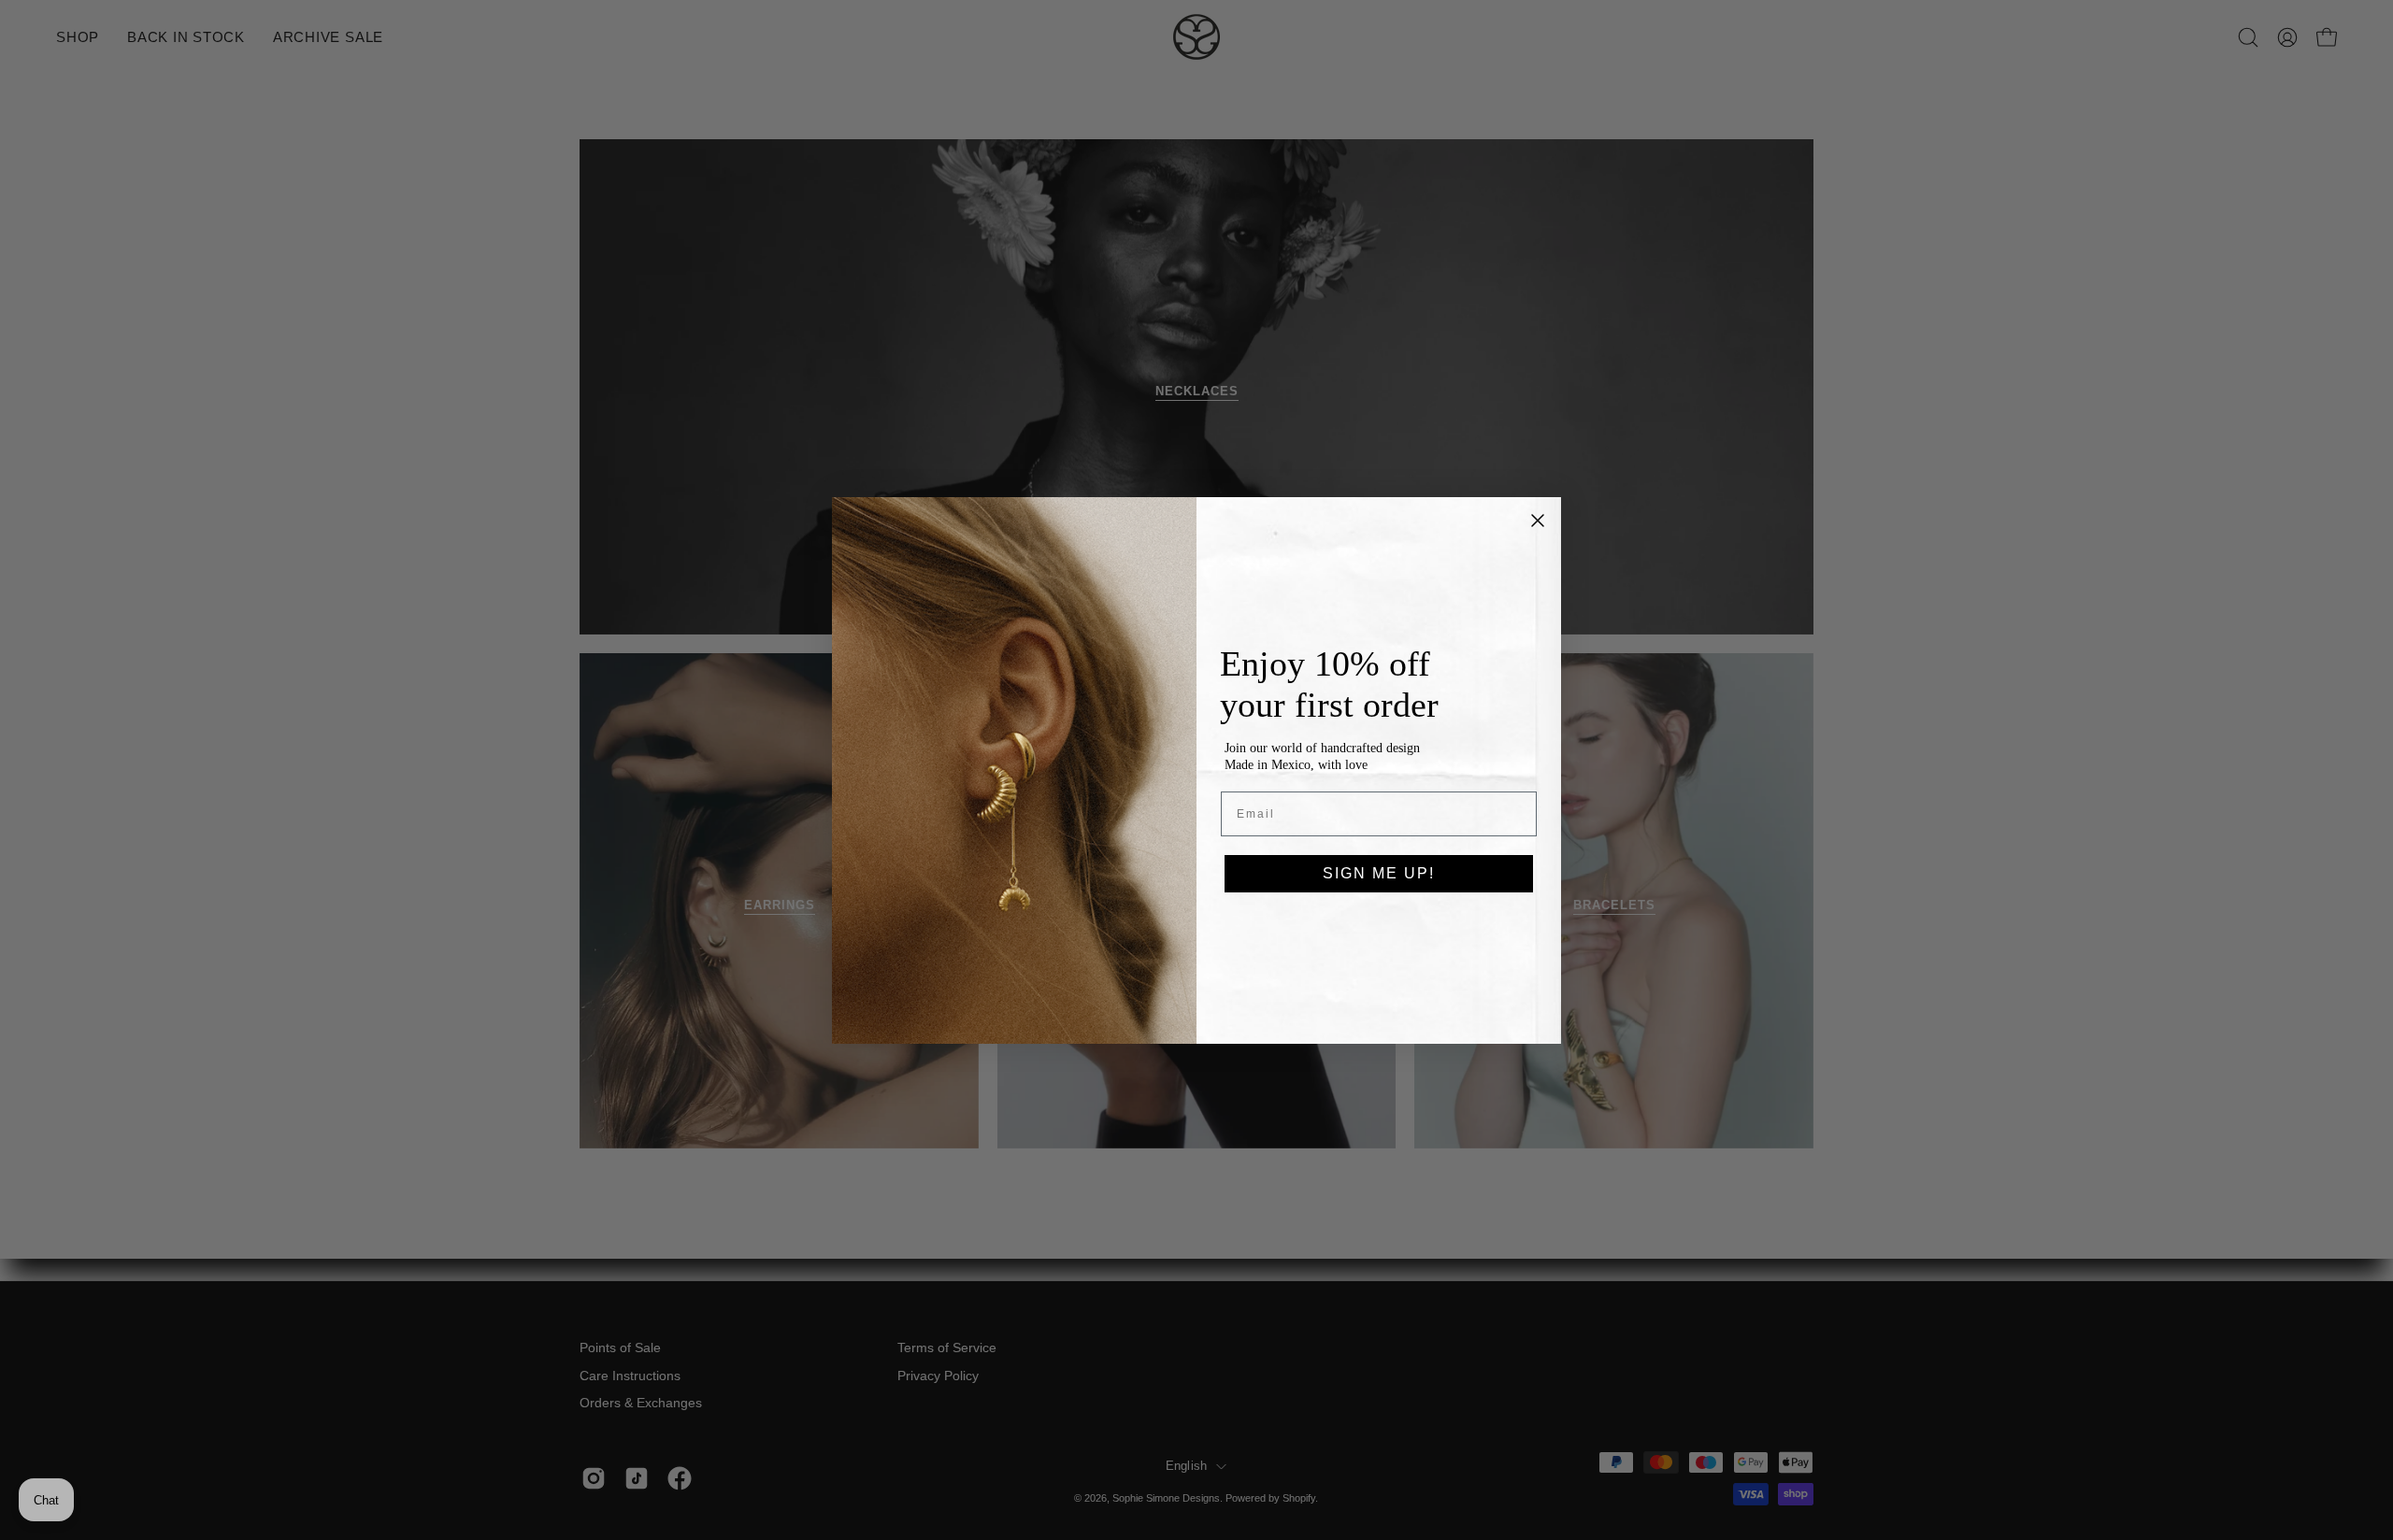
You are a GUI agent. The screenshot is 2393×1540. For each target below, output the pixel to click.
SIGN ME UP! (1379, 873)
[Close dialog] (1538, 520)
